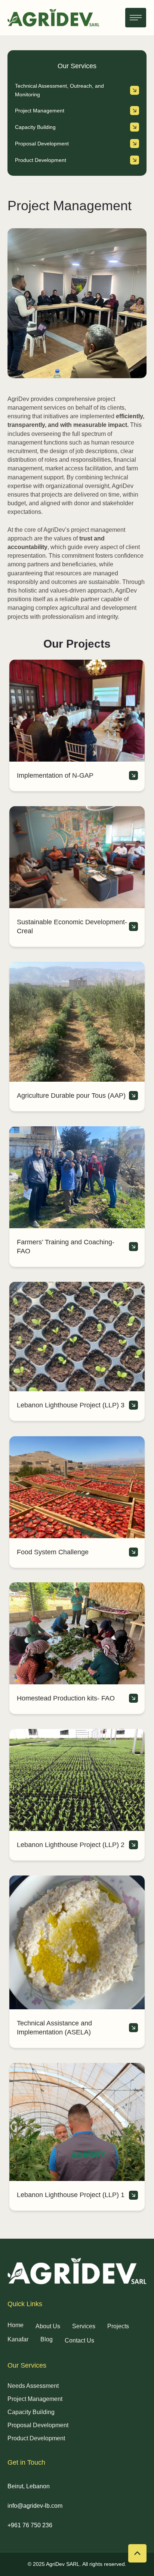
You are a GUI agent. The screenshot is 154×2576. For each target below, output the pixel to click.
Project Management (35, 2399)
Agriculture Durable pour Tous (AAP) (71, 1096)
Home (16, 2325)
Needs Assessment (33, 2386)
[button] (136, 18)
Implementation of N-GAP (55, 775)
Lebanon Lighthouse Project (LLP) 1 (71, 2195)
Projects (118, 2326)
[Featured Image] (77, 711)
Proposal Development (38, 2425)
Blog (47, 2339)
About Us (48, 2326)
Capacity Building (31, 2412)
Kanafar (18, 2339)
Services (84, 2326)
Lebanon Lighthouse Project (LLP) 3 (71, 1405)
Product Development (36, 2438)
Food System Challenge (53, 1552)
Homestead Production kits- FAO (66, 1698)
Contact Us (79, 2340)
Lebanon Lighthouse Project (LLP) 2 (71, 1845)
